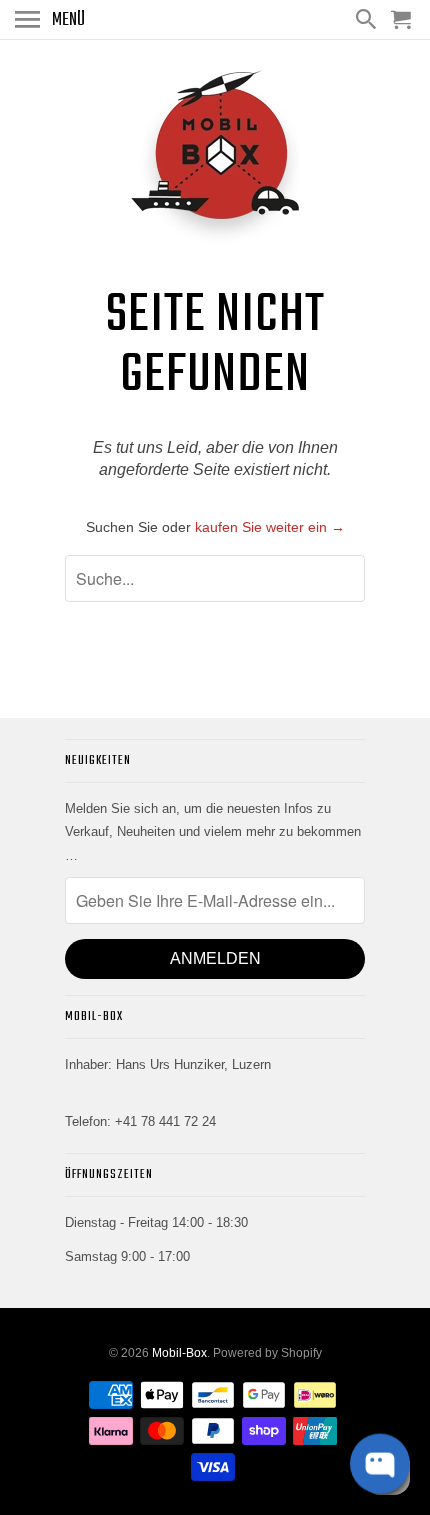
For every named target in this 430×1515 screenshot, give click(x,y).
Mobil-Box (179, 1353)
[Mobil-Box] (215, 160)
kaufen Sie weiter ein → (270, 527)
